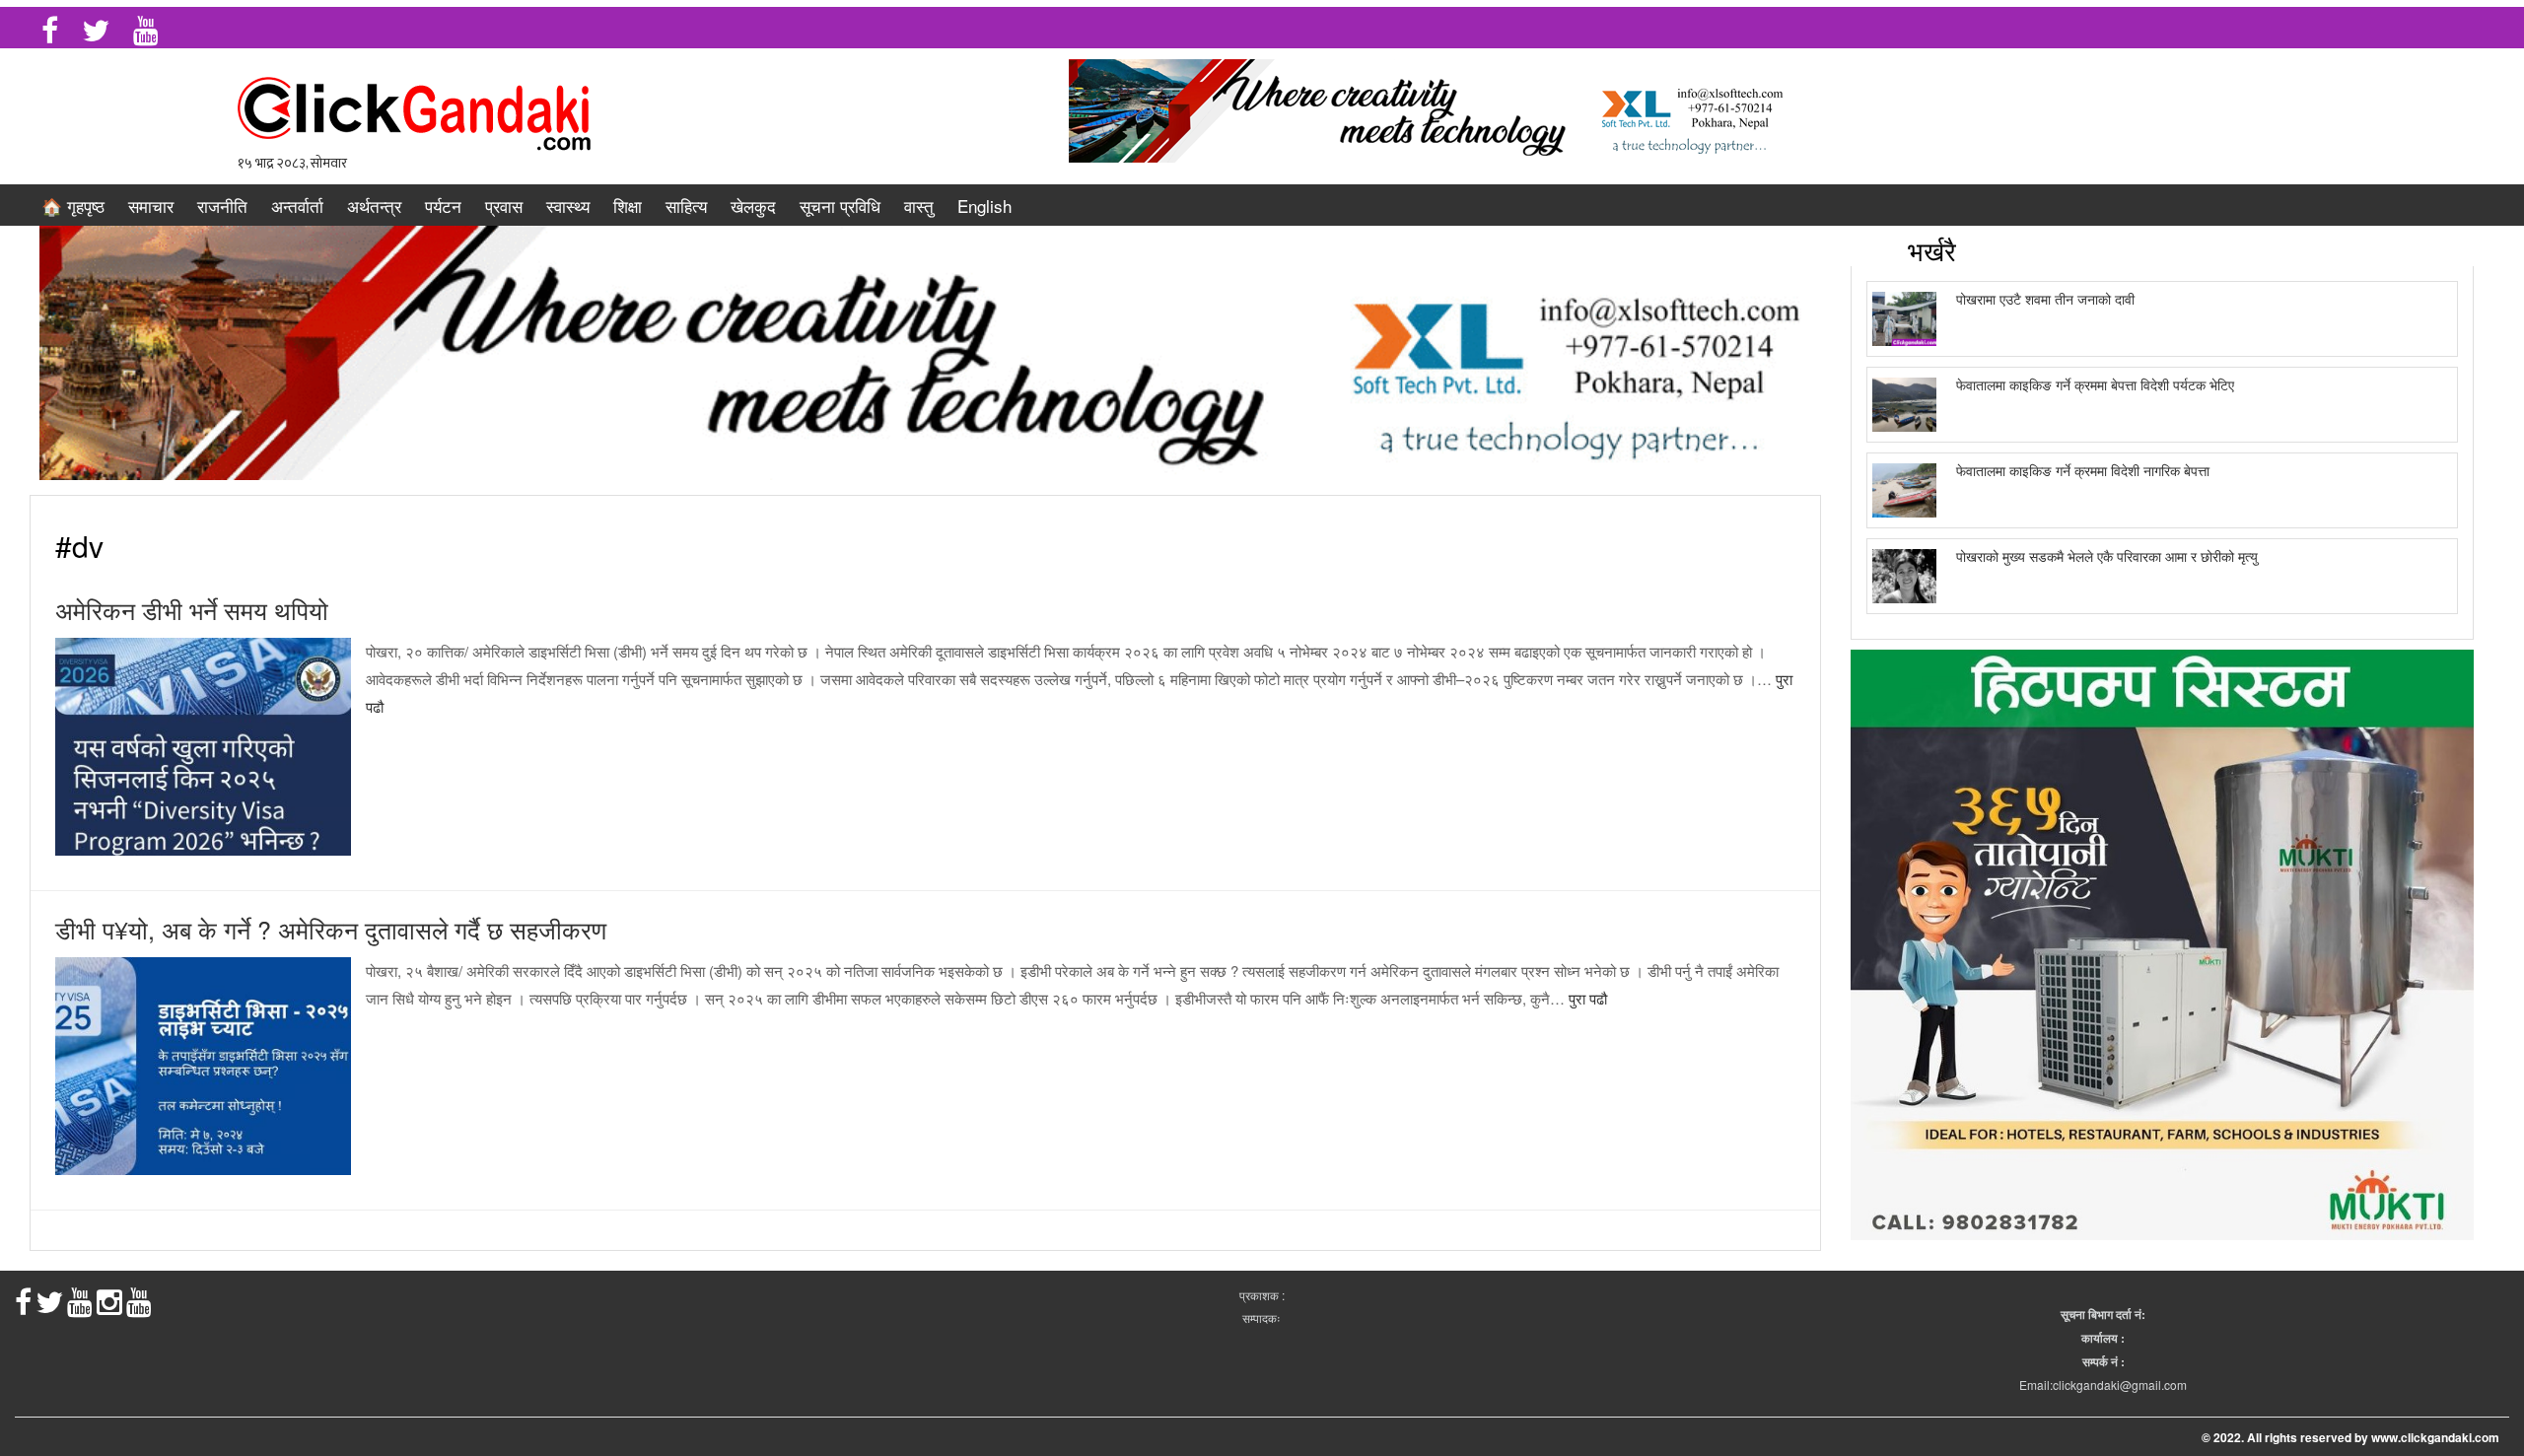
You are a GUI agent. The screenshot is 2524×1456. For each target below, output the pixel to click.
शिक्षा (628, 206)
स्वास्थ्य (568, 206)
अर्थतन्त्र (374, 206)
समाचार (151, 206)
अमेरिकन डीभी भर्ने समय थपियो (192, 609)
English (984, 206)
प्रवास (504, 206)
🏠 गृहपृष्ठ (73, 206)
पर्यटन (443, 206)
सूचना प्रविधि (840, 206)
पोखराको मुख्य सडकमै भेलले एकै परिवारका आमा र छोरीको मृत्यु (2107, 556)
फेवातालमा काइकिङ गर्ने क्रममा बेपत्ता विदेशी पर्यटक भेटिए (2095, 384)
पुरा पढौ (1588, 998)
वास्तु (919, 206)
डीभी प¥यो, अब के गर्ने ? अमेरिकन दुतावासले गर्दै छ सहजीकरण (331, 929)
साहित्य (686, 206)
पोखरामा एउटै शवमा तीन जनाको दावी (2045, 299)
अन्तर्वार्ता (297, 206)
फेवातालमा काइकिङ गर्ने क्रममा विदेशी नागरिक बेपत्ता (2083, 470)
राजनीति (222, 206)
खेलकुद (753, 206)
